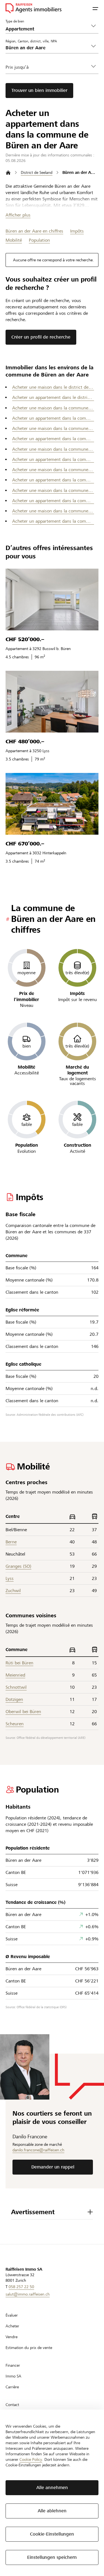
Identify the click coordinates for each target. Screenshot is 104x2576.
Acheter (12, 2326)
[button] (95, 8)
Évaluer (12, 2315)
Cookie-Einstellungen (52, 2534)
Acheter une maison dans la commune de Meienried (53, 428)
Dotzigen (14, 1699)
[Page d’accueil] (8, 173)
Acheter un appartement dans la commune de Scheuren (53, 501)
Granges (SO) (18, 1566)
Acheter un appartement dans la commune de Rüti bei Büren (53, 480)
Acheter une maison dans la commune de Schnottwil (53, 511)
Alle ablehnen (52, 2511)
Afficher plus (18, 215)
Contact (12, 2405)
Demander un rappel (53, 2167)
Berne (11, 1542)
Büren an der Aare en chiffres (34, 231)
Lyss (10, 1578)
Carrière (12, 2387)
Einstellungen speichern (52, 2557)
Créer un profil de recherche (41, 337)
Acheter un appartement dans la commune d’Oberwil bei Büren (53, 459)
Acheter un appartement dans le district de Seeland (53, 397)
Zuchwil (13, 1591)
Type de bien (15, 21)
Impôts (77, 231)
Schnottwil (16, 1687)
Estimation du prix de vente (29, 2348)
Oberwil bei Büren (23, 1712)
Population (39, 240)
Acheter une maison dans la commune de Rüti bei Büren (53, 470)
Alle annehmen (52, 2488)
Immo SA (13, 2376)
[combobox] (48, 48)
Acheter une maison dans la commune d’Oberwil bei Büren (53, 449)
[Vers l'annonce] (52, 599)
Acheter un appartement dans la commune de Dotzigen (53, 418)
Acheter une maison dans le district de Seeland (53, 387)
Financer (13, 2365)
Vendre (12, 2337)
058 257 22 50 (21, 2287)
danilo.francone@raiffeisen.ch (38, 2150)
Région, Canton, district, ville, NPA (31, 41)
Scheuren (15, 1724)
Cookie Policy (31, 2459)
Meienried (15, 1675)
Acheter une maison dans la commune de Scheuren (53, 490)
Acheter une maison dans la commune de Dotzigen (53, 408)
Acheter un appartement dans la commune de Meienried (53, 439)
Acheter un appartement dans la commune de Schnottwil (53, 521)
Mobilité (14, 240)
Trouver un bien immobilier (39, 90)
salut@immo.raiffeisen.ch (28, 2294)
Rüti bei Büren (19, 1663)
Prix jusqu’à (17, 67)
